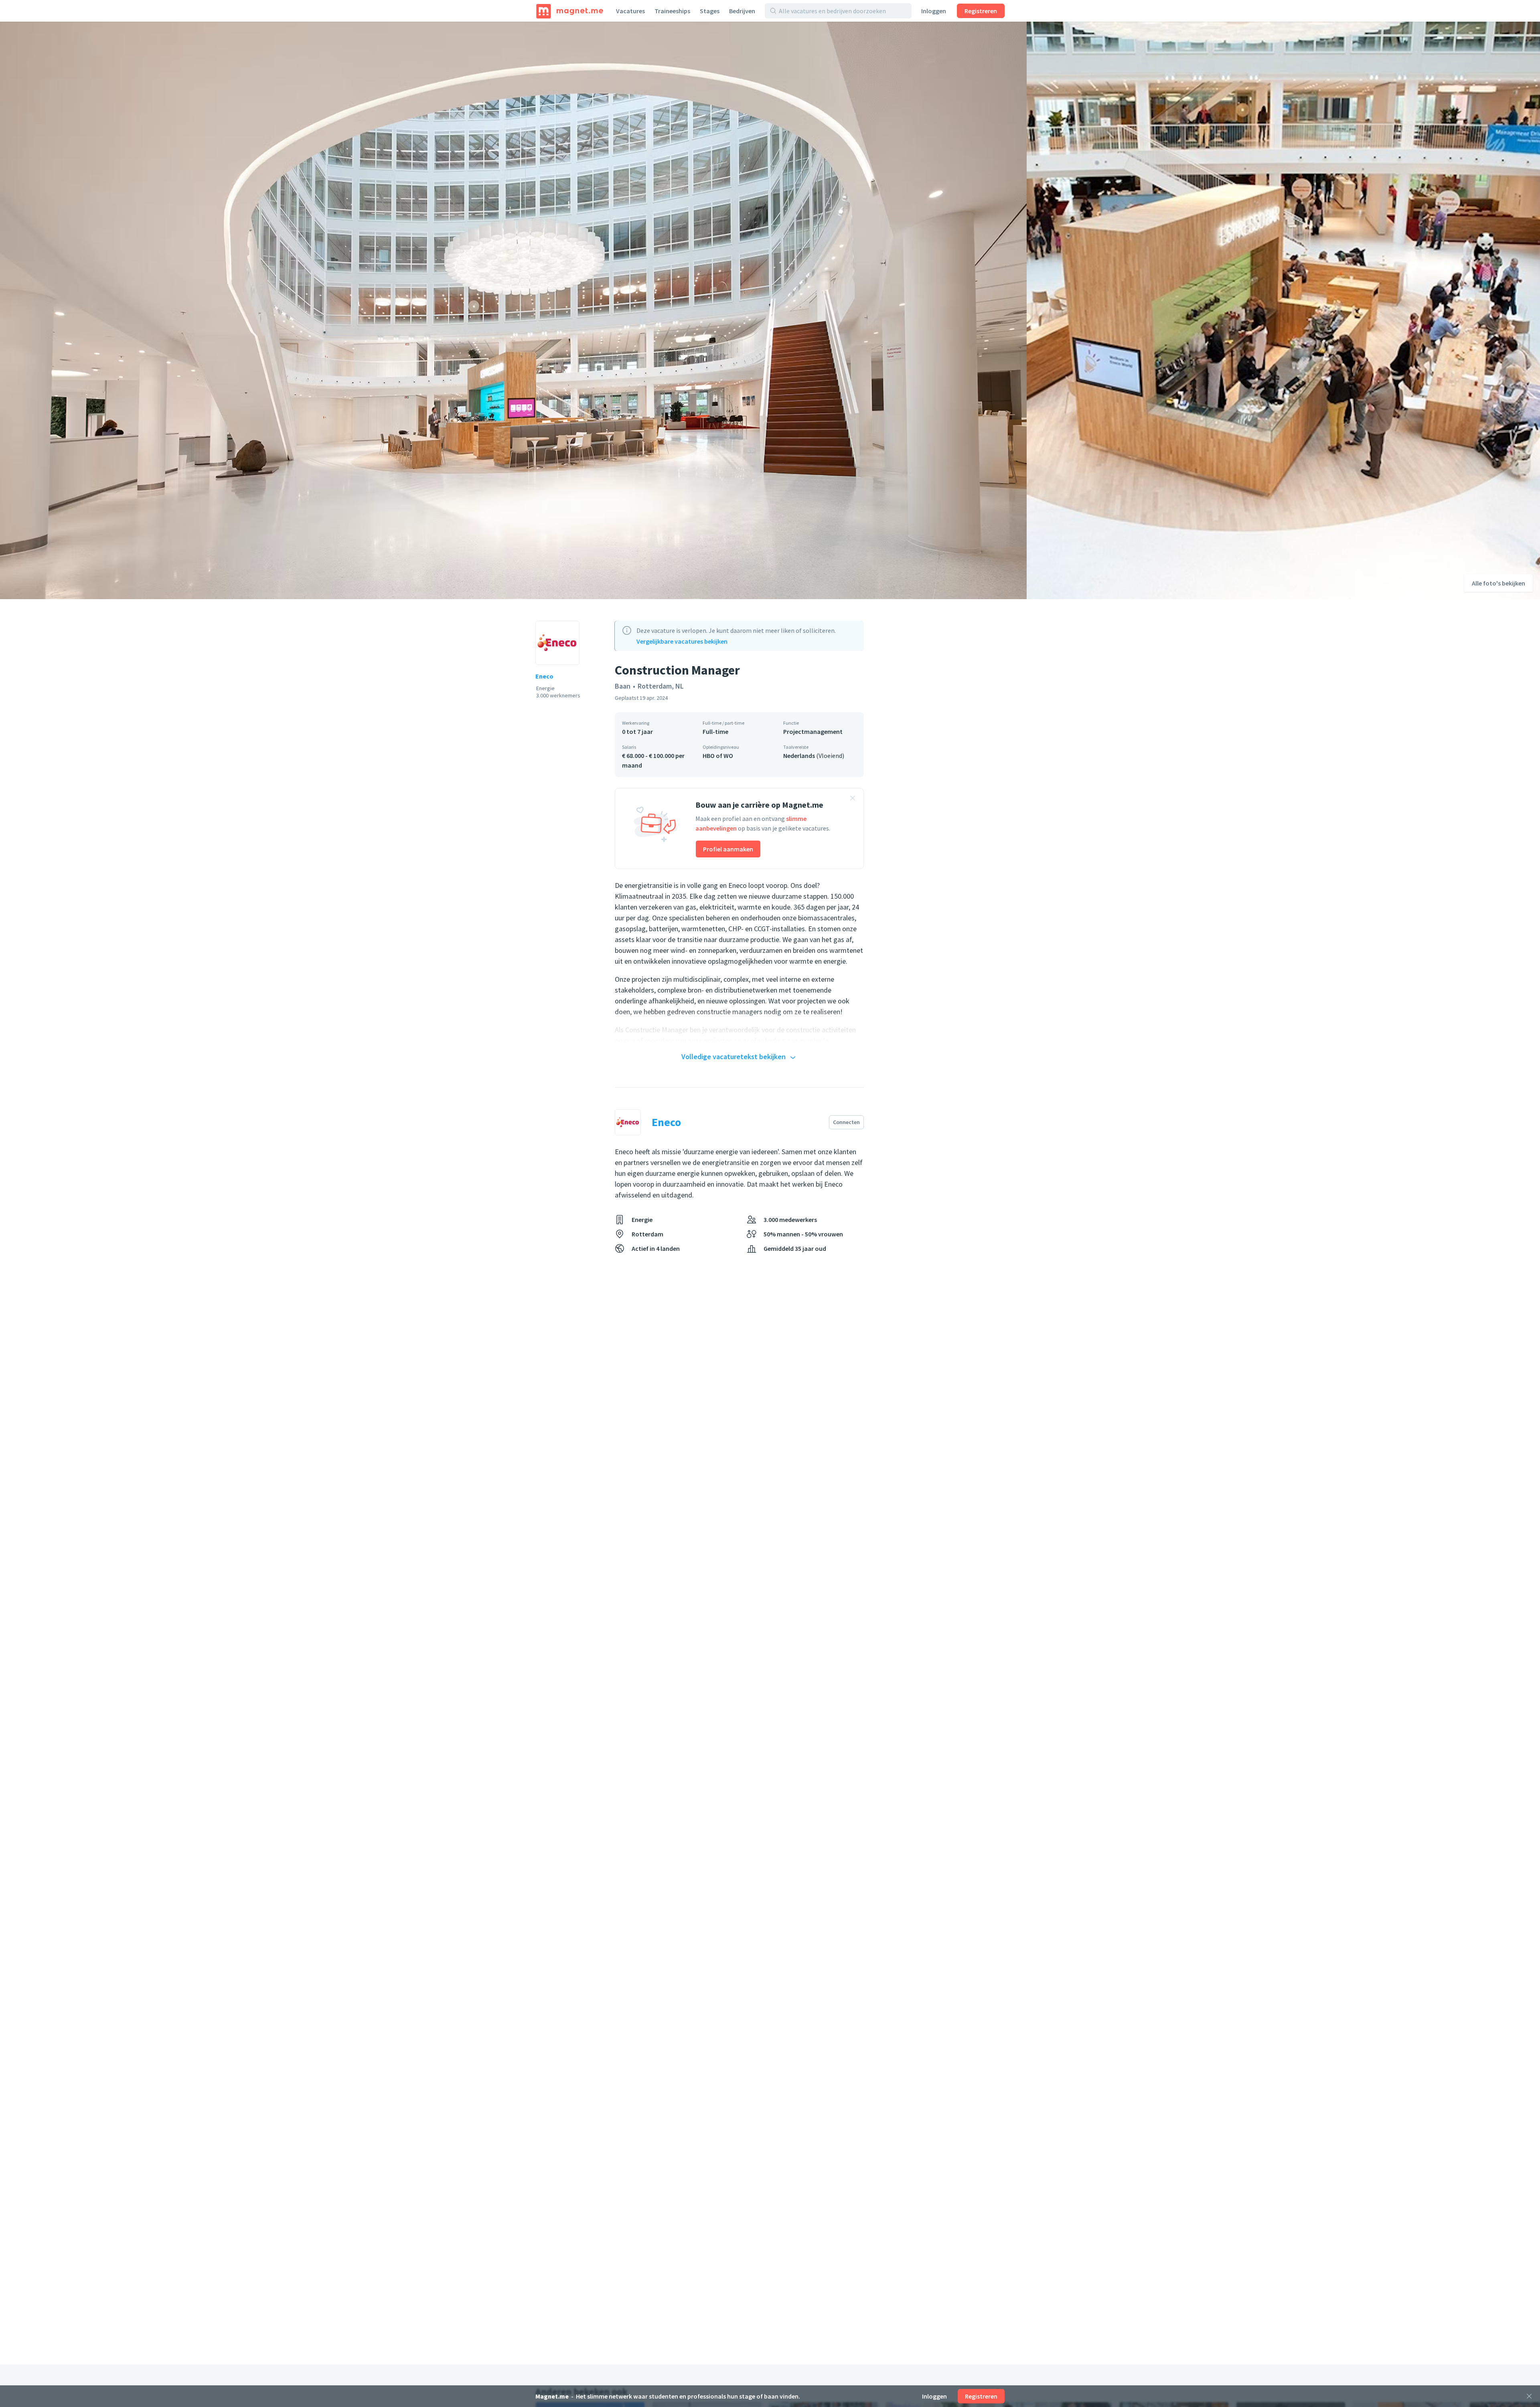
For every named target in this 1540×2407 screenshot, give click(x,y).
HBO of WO (718, 756)
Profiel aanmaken (728, 849)
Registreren (981, 11)
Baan (623, 686)
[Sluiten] (1529, 2396)
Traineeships (672, 11)
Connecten (846, 1122)
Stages (710, 11)
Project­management (813, 731)
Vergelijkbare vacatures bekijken (682, 641)
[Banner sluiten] (853, 799)
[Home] (570, 11)
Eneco (544, 676)
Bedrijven (742, 11)
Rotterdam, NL (661, 686)
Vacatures (630, 11)
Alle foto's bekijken (1498, 583)
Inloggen (934, 11)
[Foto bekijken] (513, 310)
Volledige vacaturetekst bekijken (734, 1057)
